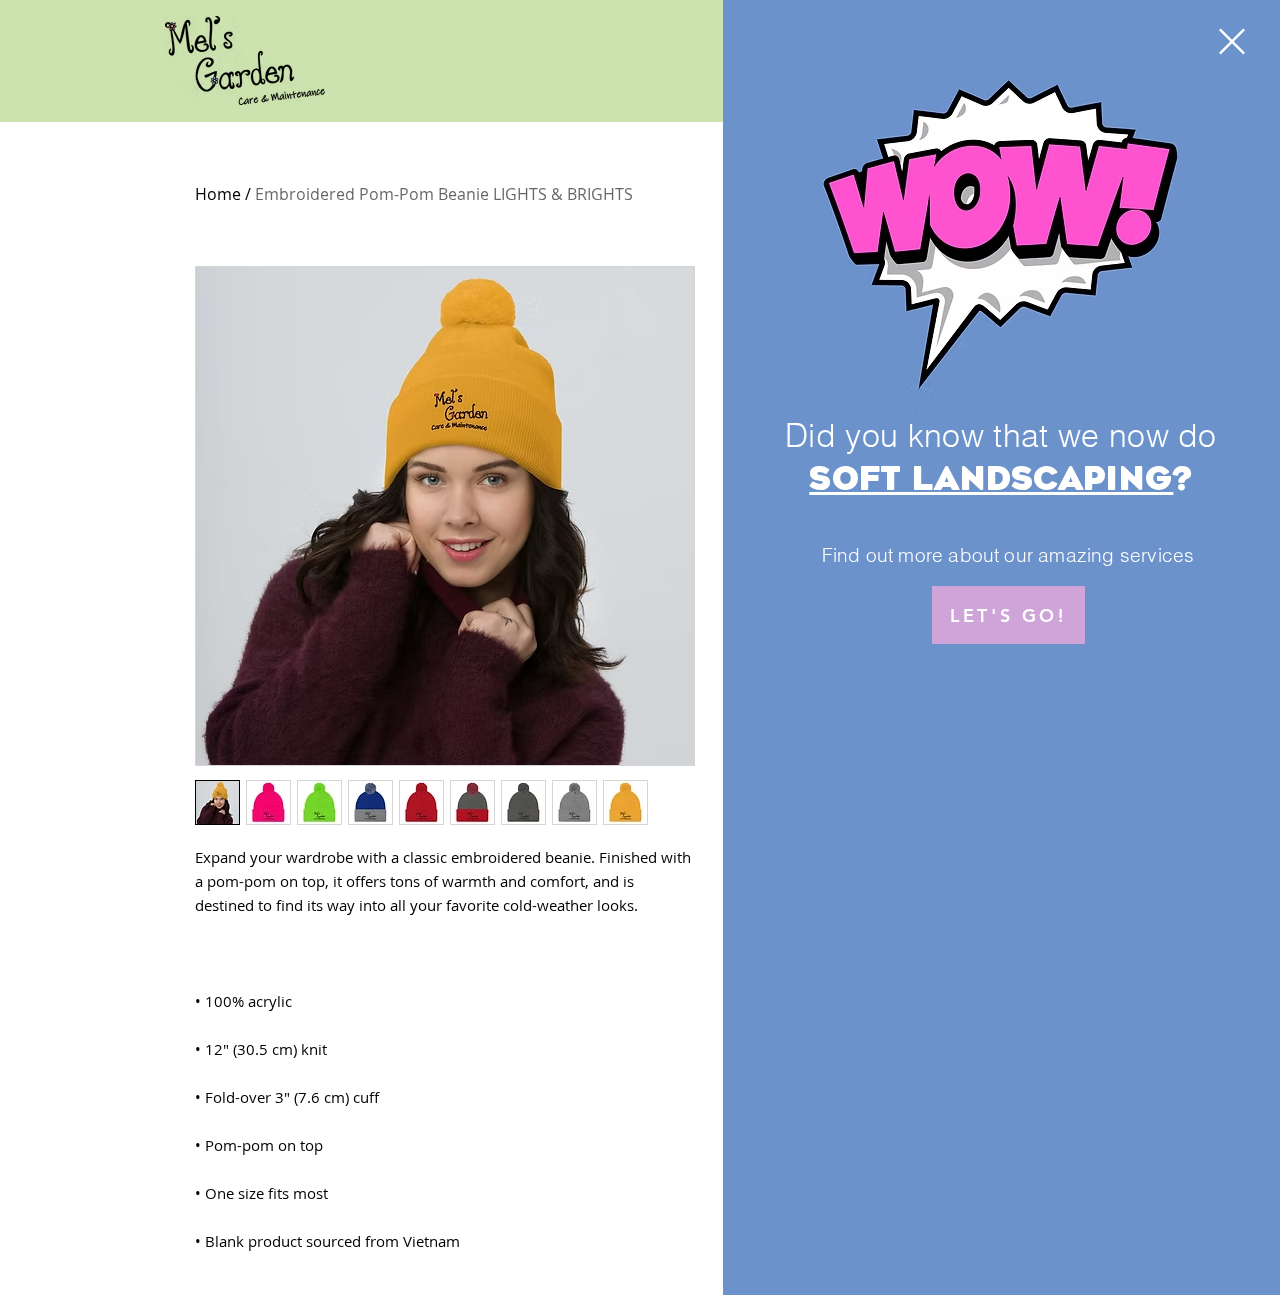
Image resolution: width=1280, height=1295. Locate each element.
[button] (1232, 41)
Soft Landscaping (991, 479)
